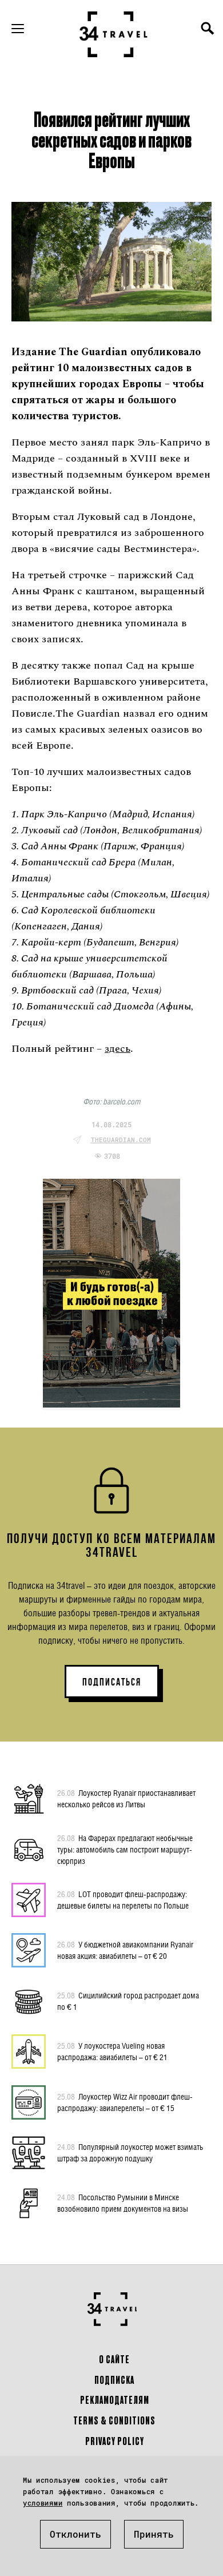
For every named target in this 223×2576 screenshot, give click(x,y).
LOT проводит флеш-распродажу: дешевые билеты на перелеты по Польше (123, 1900)
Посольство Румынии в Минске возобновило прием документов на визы (123, 2203)
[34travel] (114, 34)
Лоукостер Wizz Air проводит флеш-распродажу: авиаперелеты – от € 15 (125, 2102)
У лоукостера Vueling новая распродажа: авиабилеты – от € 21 (112, 2051)
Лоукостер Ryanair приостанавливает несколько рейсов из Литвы (126, 1798)
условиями (43, 2503)
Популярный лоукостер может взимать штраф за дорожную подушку (130, 2152)
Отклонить (75, 2534)
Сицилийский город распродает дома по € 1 (128, 2001)
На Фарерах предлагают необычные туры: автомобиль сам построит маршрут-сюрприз (125, 1849)
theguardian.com (121, 1140)
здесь (118, 1049)
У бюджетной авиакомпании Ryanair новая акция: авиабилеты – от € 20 (125, 1950)
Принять (154, 2534)
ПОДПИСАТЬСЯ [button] (112, 1682)
